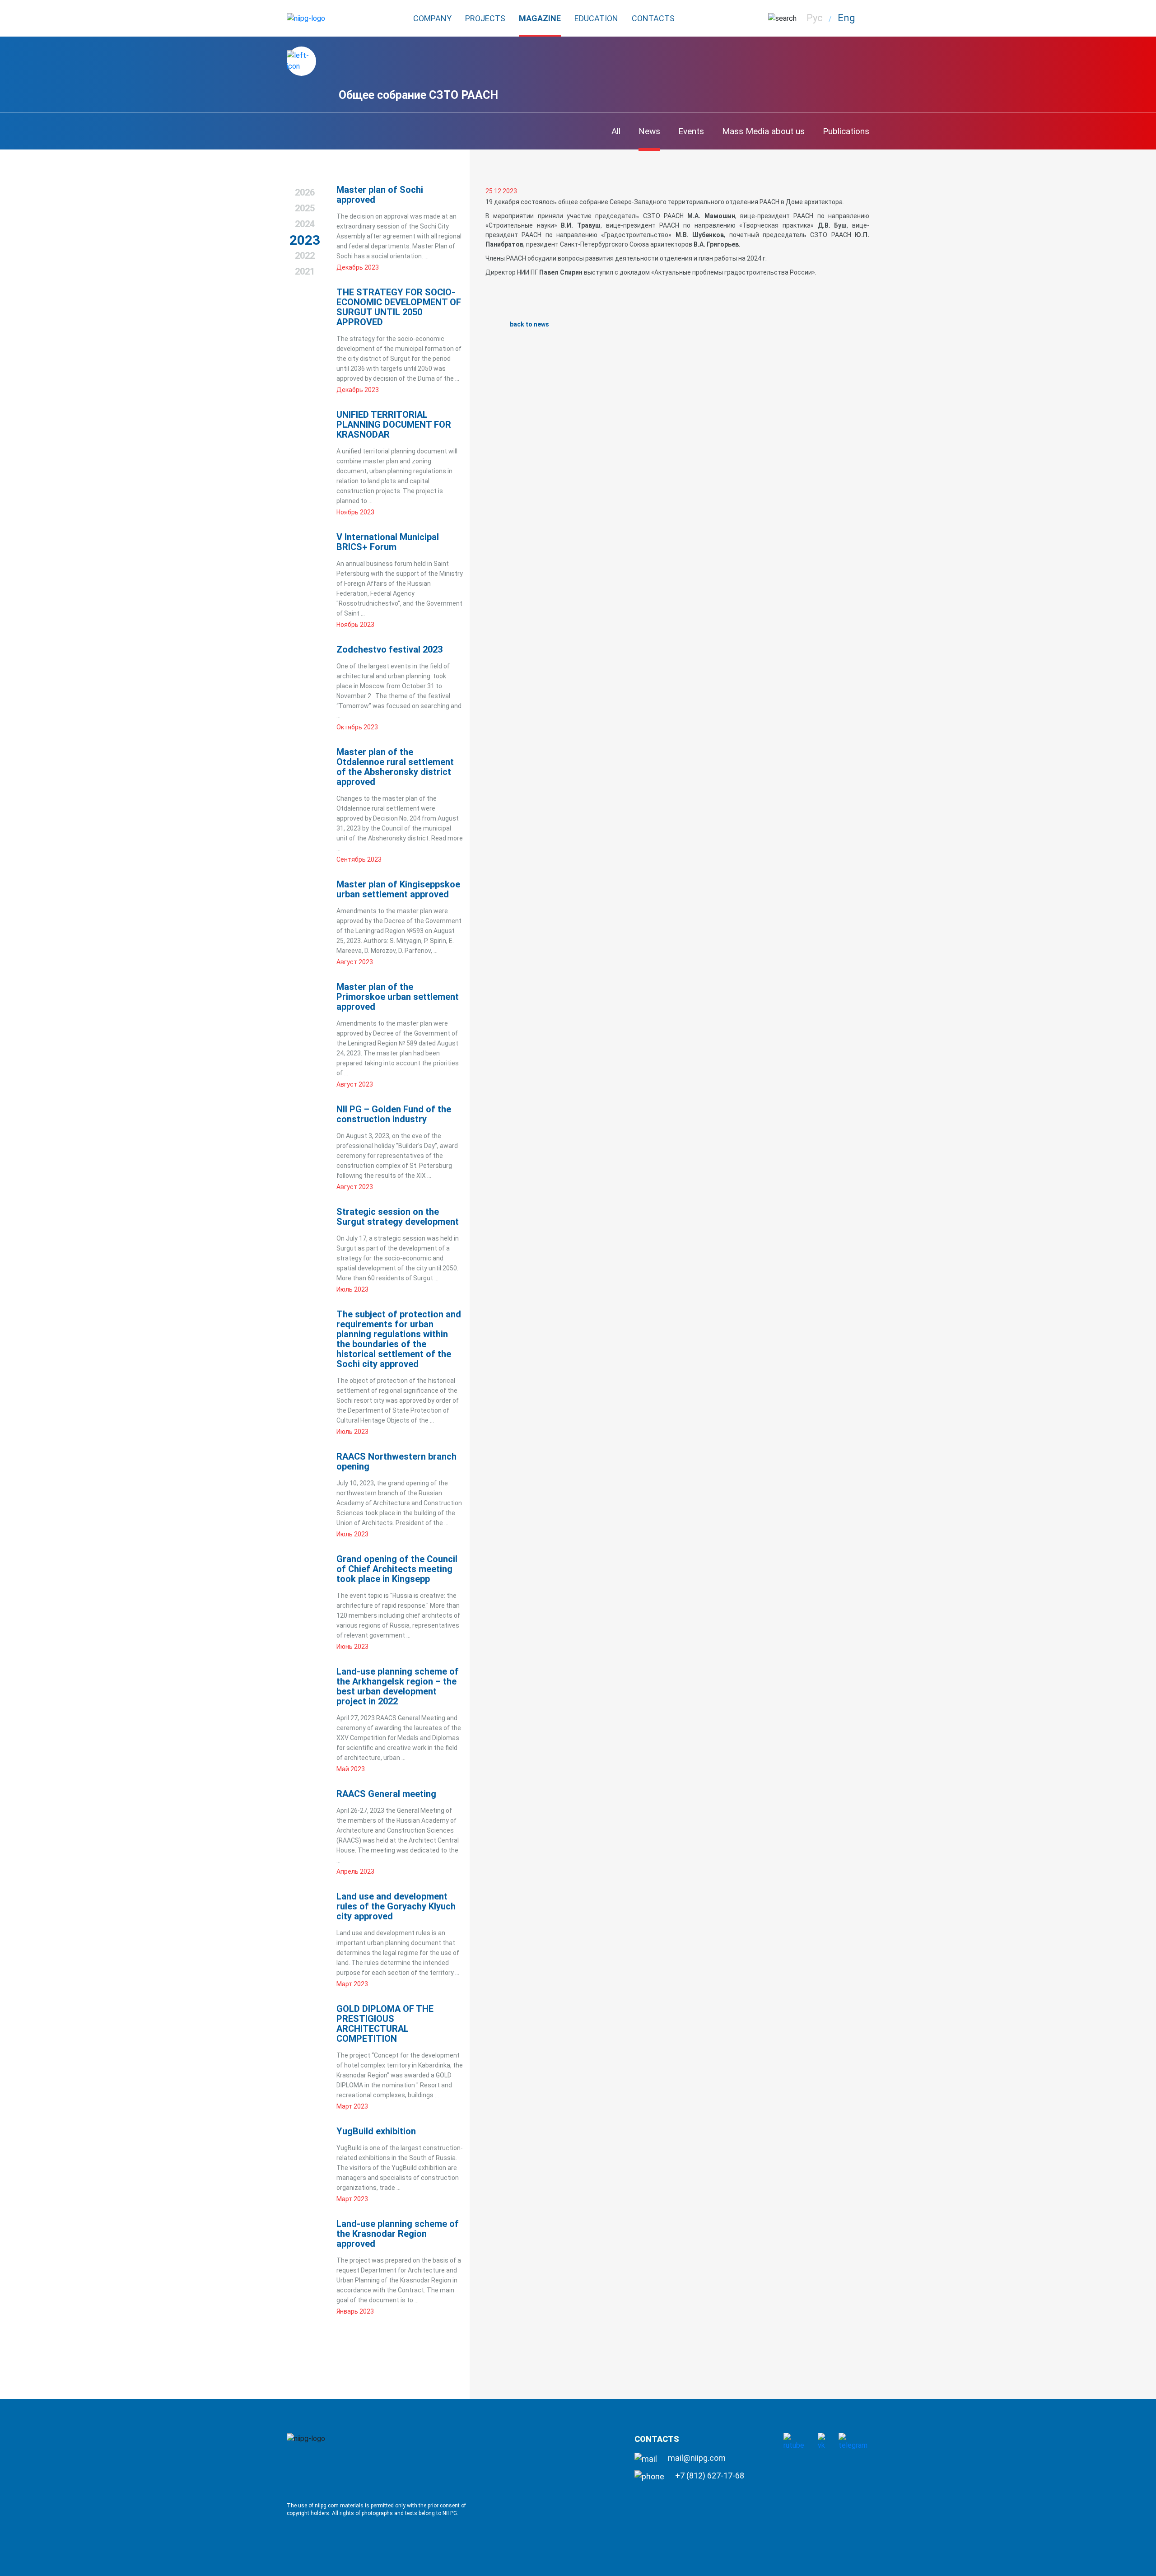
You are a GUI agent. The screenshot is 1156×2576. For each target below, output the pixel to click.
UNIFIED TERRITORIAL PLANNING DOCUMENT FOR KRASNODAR (394, 425)
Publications (846, 131)
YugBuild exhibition (376, 2131)
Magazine (540, 18)
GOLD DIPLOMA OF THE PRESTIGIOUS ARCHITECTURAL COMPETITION (385, 2024)
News (649, 131)
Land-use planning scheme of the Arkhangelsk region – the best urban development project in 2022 (398, 1686)
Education (596, 18)
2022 (305, 256)
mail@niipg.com (696, 2458)
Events (691, 131)
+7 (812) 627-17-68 (709, 2476)
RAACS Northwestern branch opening (396, 1461)
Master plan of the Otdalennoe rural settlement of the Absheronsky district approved (395, 767)
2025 (305, 208)
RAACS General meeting (386, 1794)
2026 (305, 192)
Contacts (653, 18)
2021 (305, 271)
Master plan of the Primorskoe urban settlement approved (398, 997)
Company (432, 18)
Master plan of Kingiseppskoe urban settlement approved (398, 889)
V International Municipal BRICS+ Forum (388, 542)
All (616, 131)
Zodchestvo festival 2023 (389, 649)
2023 (305, 240)
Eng (846, 18)
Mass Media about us (763, 131)
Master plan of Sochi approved (380, 195)
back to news (529, 324)
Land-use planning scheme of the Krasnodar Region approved (398, 2234)
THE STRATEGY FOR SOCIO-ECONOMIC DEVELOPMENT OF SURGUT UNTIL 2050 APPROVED (399, 307)
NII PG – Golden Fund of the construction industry (394, 1114)
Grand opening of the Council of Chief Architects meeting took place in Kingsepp (397, 1569)
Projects (485, 18)
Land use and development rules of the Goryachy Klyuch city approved (396, 1906)
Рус (815, 18)
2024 (305, 224)
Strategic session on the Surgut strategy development (398, 1217)
